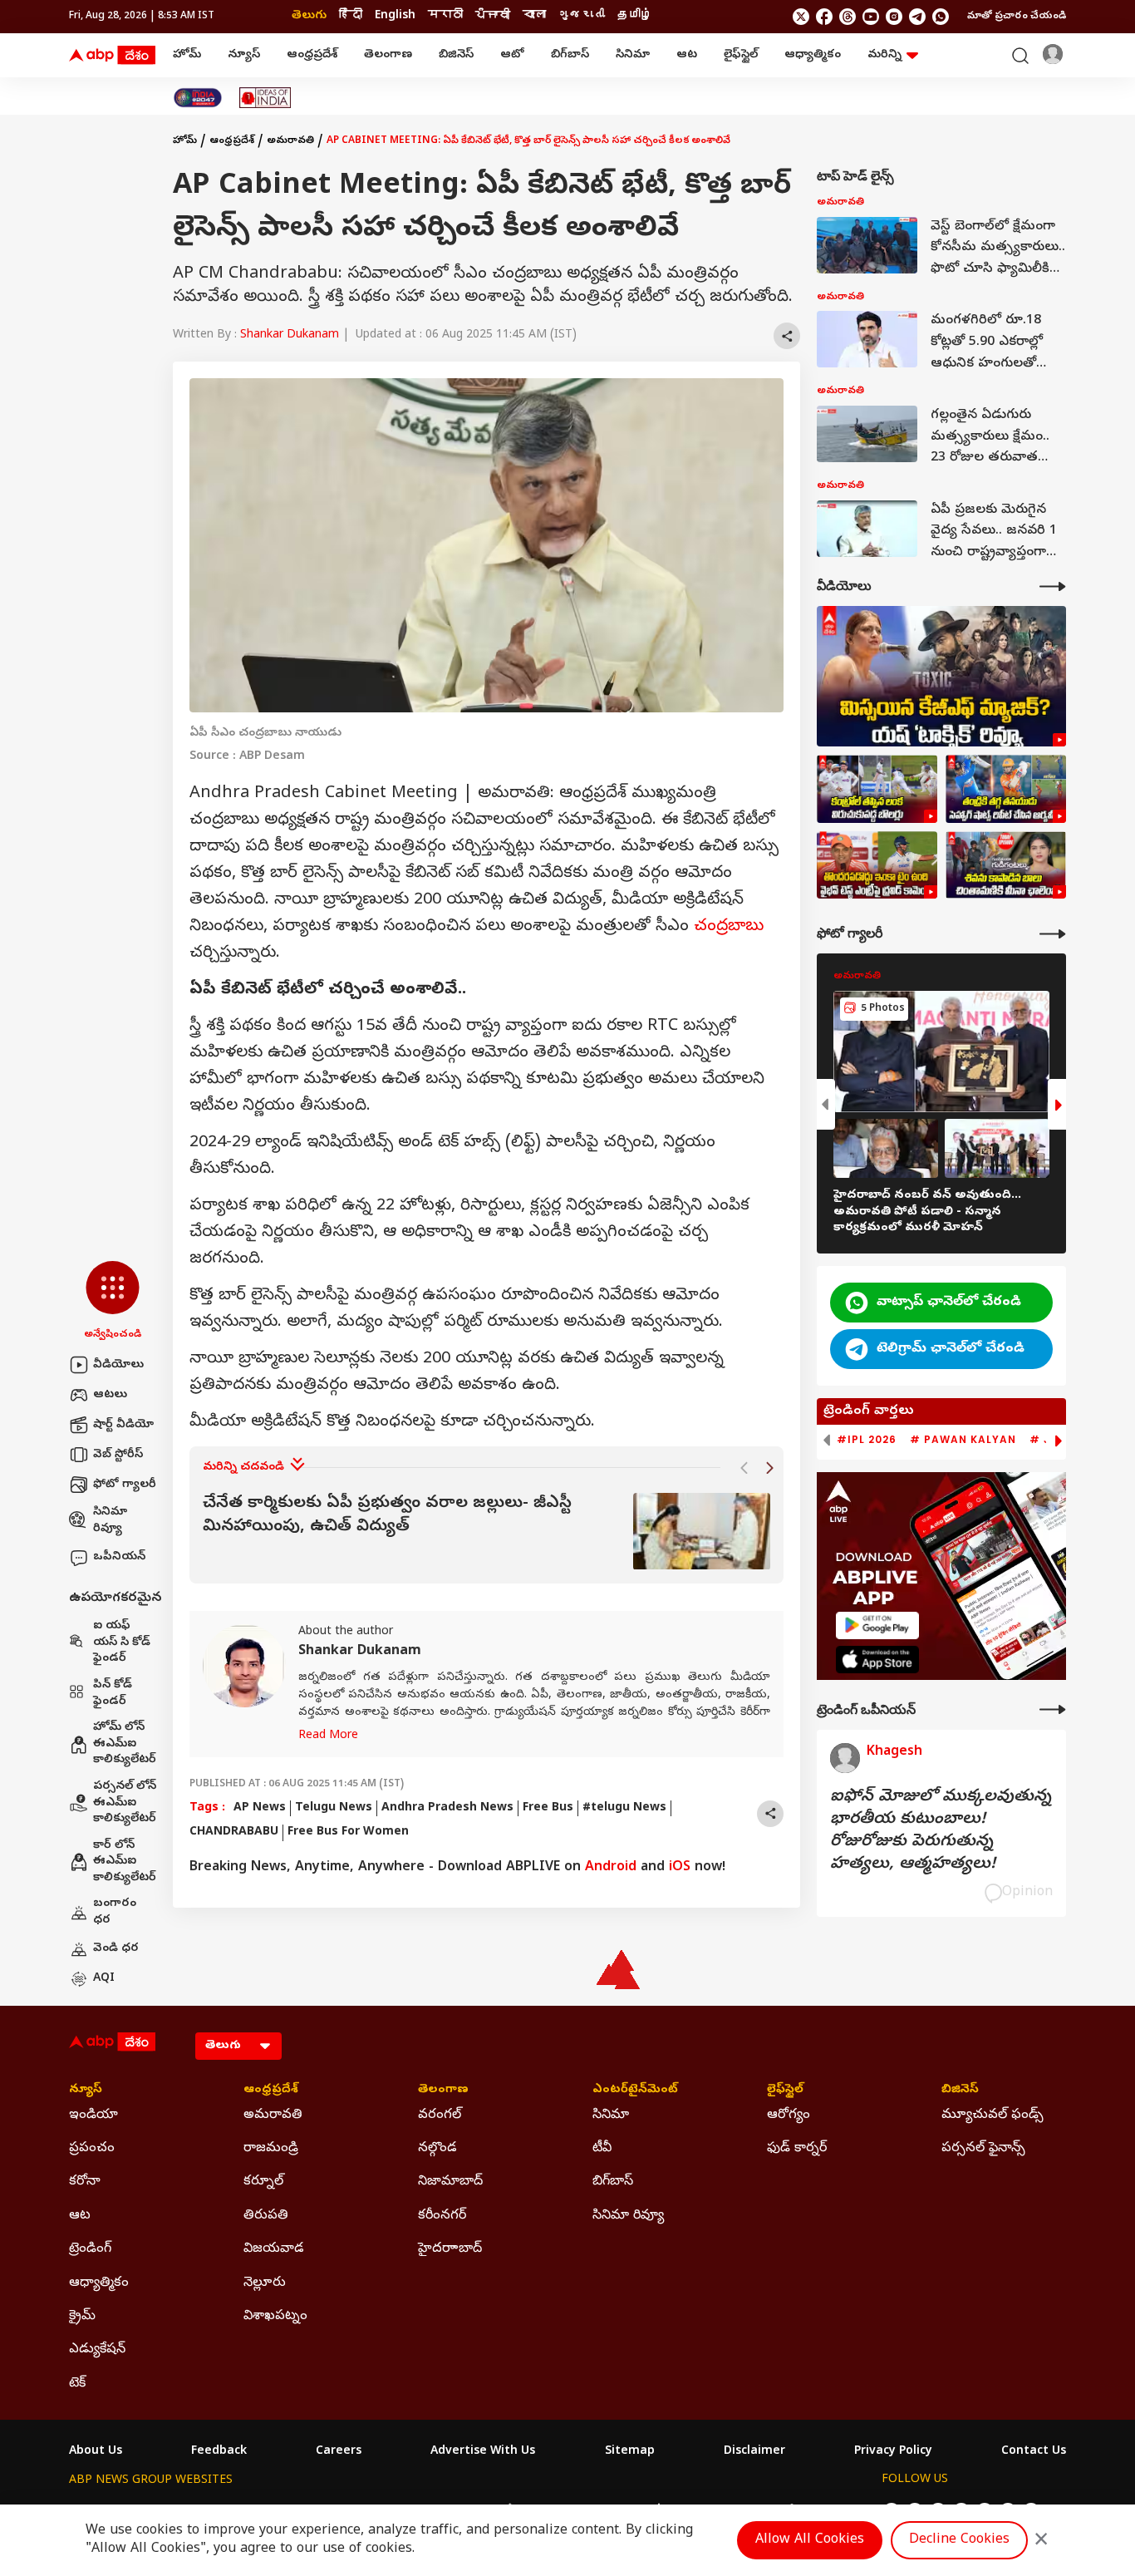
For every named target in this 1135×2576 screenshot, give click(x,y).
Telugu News (334, 1808)
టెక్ (77, 2384)
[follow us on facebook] (824, 17)
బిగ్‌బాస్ (570, 55)
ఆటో (512, 55)
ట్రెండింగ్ (90, 2249)
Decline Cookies (959, 2540)
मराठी (445, 16)
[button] (113, 1302)
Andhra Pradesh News (447, 1808)
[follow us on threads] (848, 17)
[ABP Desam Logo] (112, 56)
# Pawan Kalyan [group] (963, 1440)
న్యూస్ (244, 55)
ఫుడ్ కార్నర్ (797, 2149)
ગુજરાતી (582, 16)
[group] (486, 1532)
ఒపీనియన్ (119, 1557)
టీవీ (602, 2149)
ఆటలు (110, 1395)
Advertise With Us (483, 2452)
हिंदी (351, 16)
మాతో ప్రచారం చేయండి (1017, 17)
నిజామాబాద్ (450, 2182)
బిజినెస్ (456, 55)
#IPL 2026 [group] (867, 1440)
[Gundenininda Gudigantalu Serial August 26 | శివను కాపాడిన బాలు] (1006, 865)
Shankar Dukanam (290, 335)
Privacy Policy (893, 2452)
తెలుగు (309, 16)
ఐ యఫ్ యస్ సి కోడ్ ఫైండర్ (122, 1643)
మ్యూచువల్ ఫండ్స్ (993, 2115)
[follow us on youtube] (871, 17)
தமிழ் (635, 16)
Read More (328, 1736)
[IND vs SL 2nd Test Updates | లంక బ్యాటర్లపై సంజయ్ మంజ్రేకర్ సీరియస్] (877, 789)
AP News (260, 1808)
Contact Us (1034, 2452)
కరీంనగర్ (442, 2216)
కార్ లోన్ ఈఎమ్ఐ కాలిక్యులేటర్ (125, 1862)
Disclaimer (754, 2452)
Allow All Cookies (810, 2540)
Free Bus (548, 1808)
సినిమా (633, 55)
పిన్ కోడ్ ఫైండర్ (113, 1694)
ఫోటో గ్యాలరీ (125, 1485)
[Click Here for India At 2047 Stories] (198, 98)
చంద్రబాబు (729, 927)
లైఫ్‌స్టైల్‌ (741, 55)
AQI (104, 1979)
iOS (680, 1868)
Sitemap (630, 2452)
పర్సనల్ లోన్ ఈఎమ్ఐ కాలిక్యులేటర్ (125, 1803)
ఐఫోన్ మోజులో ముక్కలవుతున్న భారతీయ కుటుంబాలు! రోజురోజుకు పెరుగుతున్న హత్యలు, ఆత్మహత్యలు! (941, 1831)
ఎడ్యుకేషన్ (97, 2350)
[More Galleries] (1053, 934)
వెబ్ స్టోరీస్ (118, 1455)
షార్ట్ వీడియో (123, 1425)
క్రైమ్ (82, 2317)
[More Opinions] (1053, 1709)
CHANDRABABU (234, 1832)
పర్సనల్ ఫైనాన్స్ (983, 2149)
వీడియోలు (118, 1365)
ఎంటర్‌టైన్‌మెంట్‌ (635, 2091)
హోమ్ (187, 55)
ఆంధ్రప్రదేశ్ (312, 55)
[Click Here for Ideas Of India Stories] (265, 98)
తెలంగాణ (388, 55)
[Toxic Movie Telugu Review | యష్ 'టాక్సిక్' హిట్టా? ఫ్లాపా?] (941, 676)
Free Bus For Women (348, 1832)
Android (611, 1868)
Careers (339, 2452)
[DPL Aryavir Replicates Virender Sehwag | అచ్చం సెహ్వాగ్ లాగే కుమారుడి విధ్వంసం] (1006, 789)
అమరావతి (290, 141)
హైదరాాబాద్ (450, 2249)
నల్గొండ (437, 2149)
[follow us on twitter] (801, 17)
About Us (96, 2452)
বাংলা (534, 16)
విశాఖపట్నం (275, 2317)
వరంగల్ (440, 2115)
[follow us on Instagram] (894, 17)
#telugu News (624, 1808)
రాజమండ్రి (271, 2149)
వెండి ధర (116, 1949)
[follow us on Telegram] (917, 17)
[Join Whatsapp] (941, 17)
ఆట (687, 55)
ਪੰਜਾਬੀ (493, 16)
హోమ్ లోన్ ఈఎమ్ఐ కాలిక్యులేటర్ (125, 1744)
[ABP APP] (877, 1625)
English (395, 16)
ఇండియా (93, 2115)
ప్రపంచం (92, 2149)
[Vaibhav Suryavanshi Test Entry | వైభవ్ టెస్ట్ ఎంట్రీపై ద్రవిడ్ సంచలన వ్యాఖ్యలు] (877, 865)
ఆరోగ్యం (789, 2115)
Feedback (219, 2452)
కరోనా (85, 2182)
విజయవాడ (274, 2249)
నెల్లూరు (265, 2283)
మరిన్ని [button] (884, 55)
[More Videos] (1053, 586)
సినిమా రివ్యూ (110, 1521)
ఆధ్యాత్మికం (813, 55)
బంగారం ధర (115, 1912)
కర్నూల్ (263, 2182)
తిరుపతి (266, 2216)
